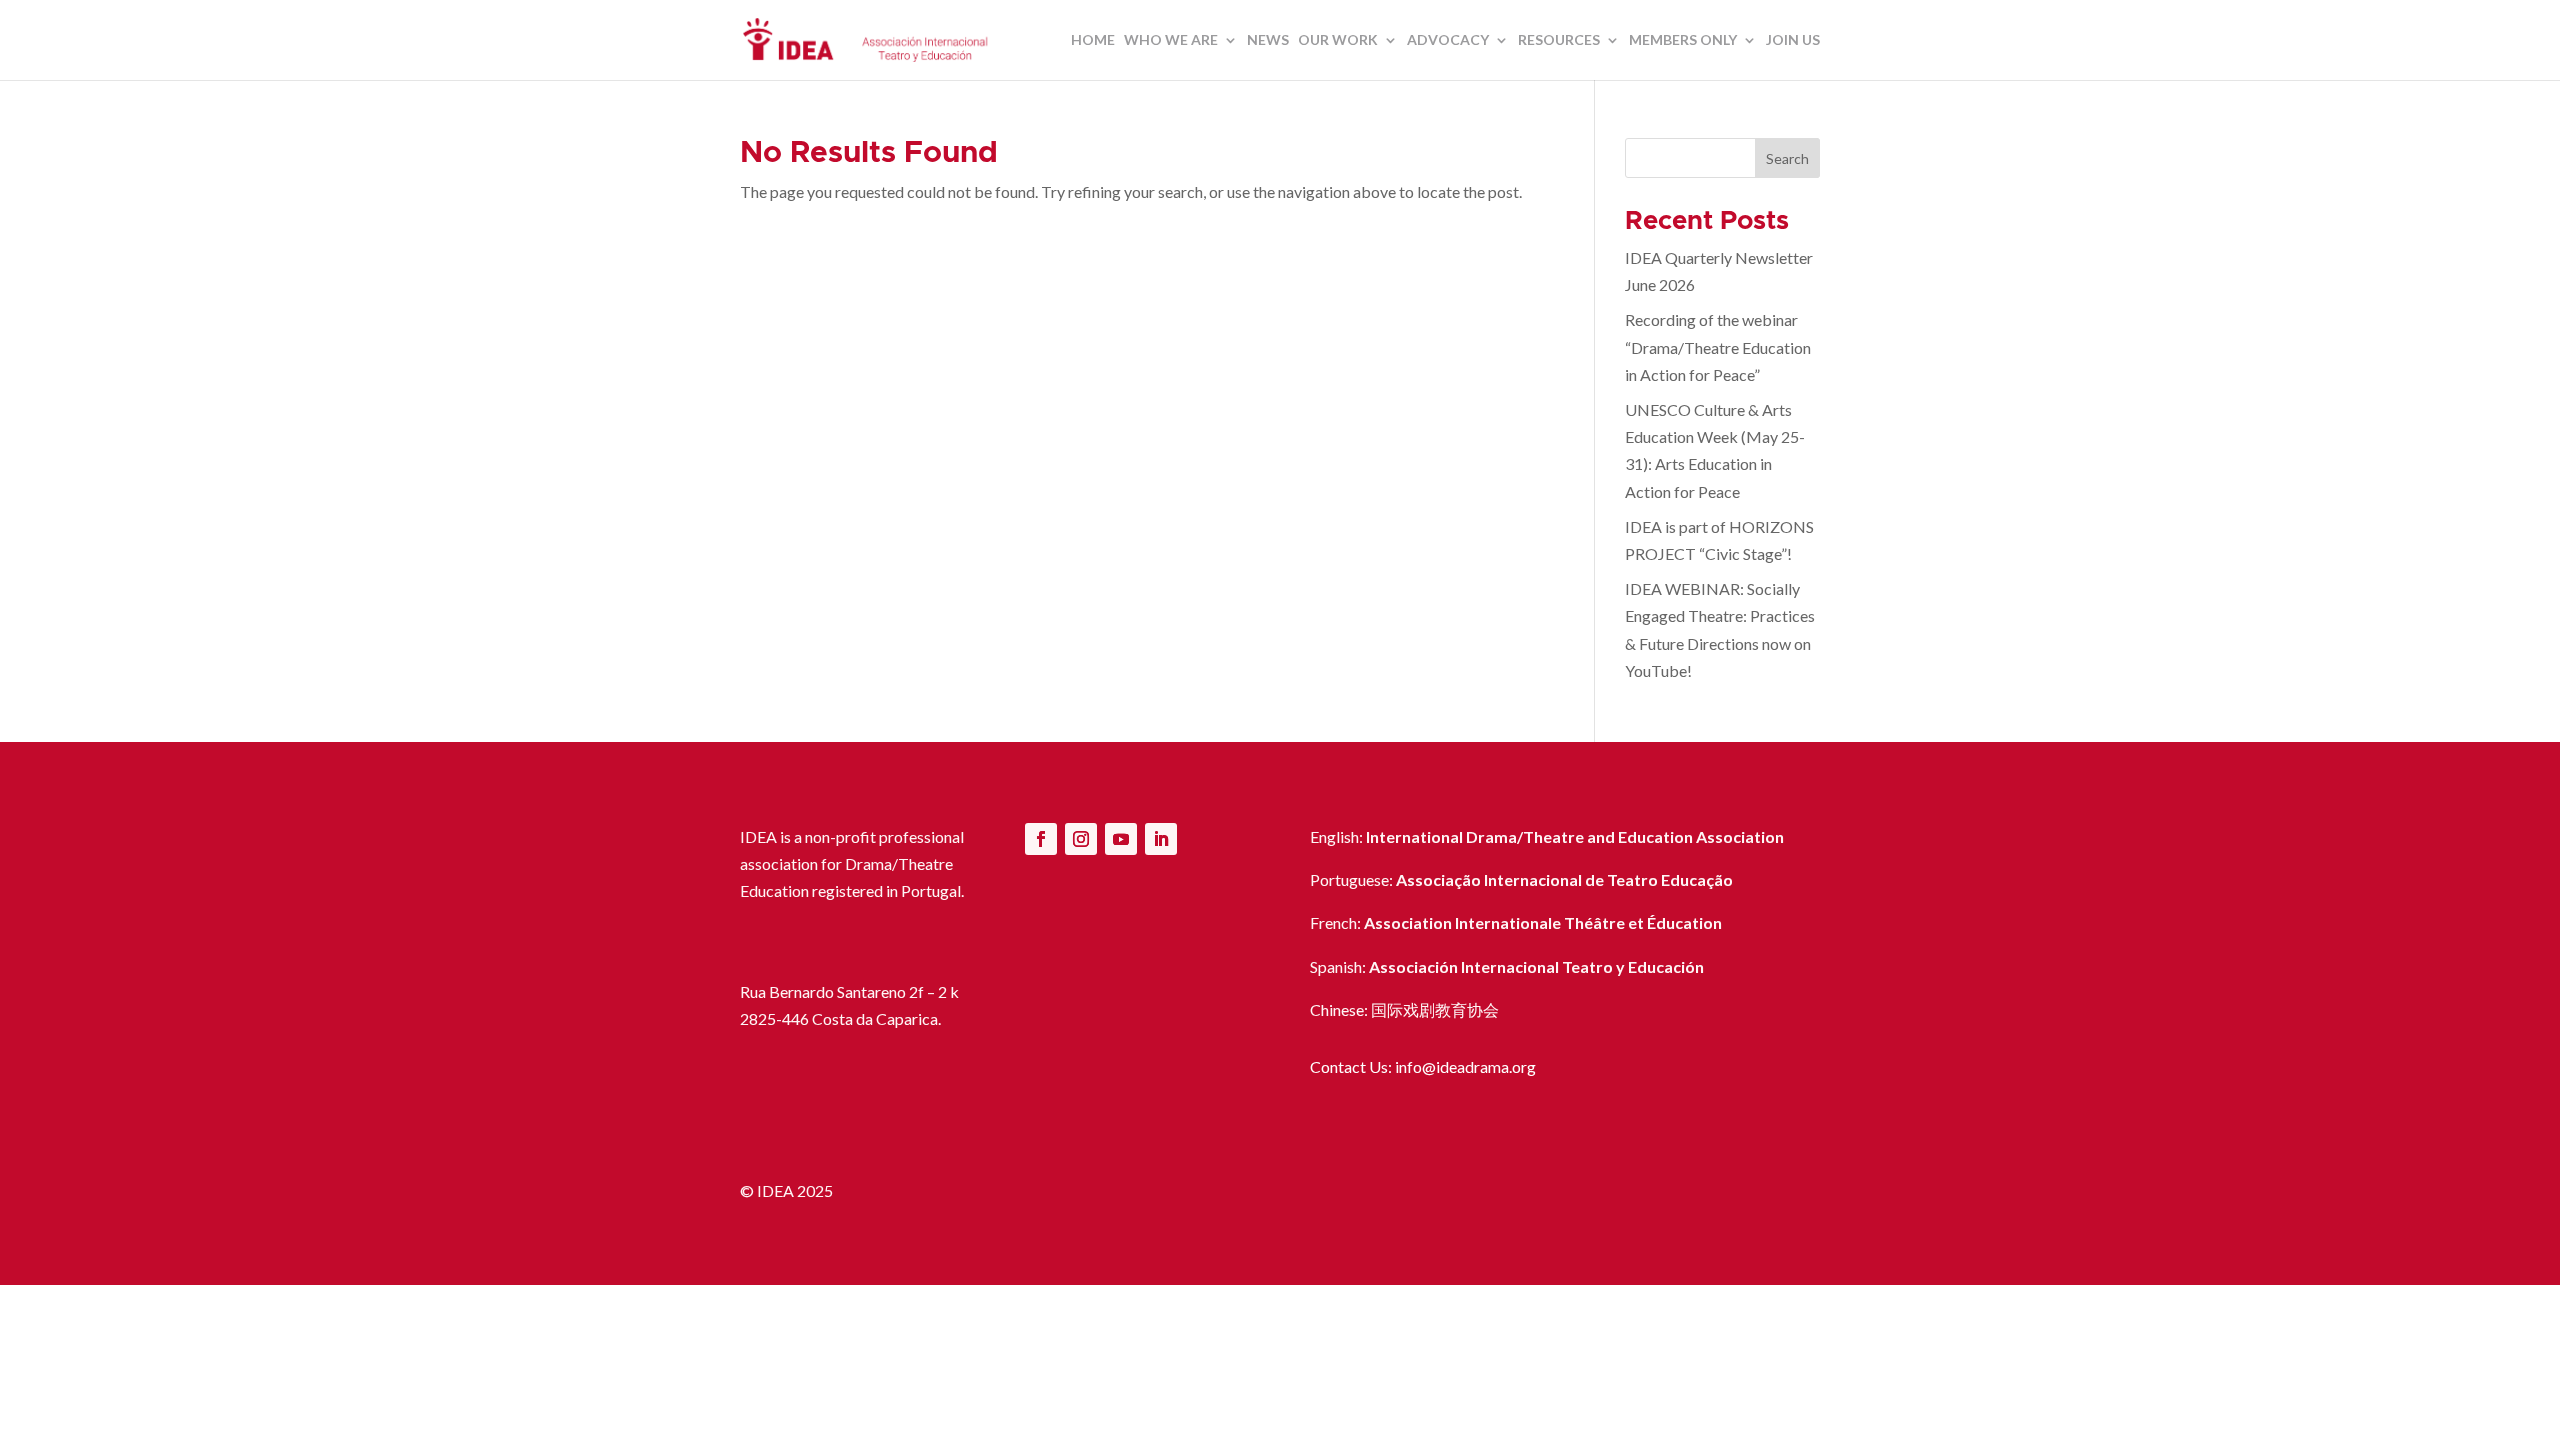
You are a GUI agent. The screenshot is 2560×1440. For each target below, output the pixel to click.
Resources (1559, 40)
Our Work (1338, 40)
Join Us (1793, 40)
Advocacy (1448, 40)
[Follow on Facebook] (1041, 839)
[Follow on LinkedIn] (1161, 839)
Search (1787, 158)
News (1268, 40)
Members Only (1683, 40)
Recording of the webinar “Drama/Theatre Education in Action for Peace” (1718, 346)
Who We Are (1171, 40)
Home (1093, 40)
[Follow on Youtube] (1121, 839)
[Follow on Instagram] (1081, 839)
